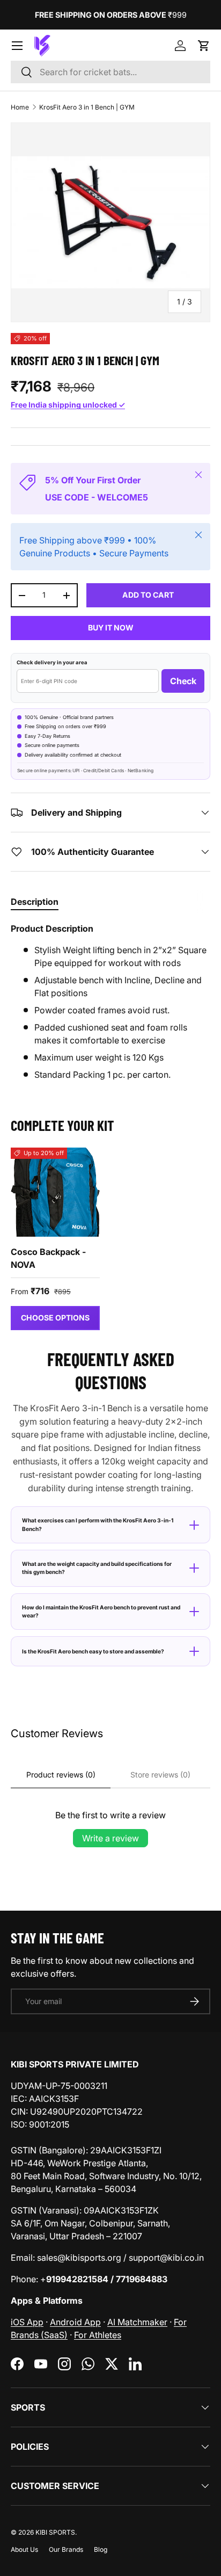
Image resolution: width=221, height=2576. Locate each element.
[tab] (35, 902)
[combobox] (110, 72)
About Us (24, 2549)
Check (183, 681)
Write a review (110, 1838)
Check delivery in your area (52, 662)
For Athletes (98, 2335)
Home (20, 107)
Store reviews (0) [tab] (160, 1775)
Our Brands (66, 2549)
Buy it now (111, 627)
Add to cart (148, 595)
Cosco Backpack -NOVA (48, 1258)
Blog (101, 2549)
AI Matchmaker (137, 2322)
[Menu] (17, 46)
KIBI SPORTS (55, 2532)
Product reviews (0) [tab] (61, 1775)
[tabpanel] (110, 1002)
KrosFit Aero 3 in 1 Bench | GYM (87, 107)
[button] (204, 46)
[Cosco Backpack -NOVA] (55, 1192)
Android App (75, 2322)
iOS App (27, 2322)
